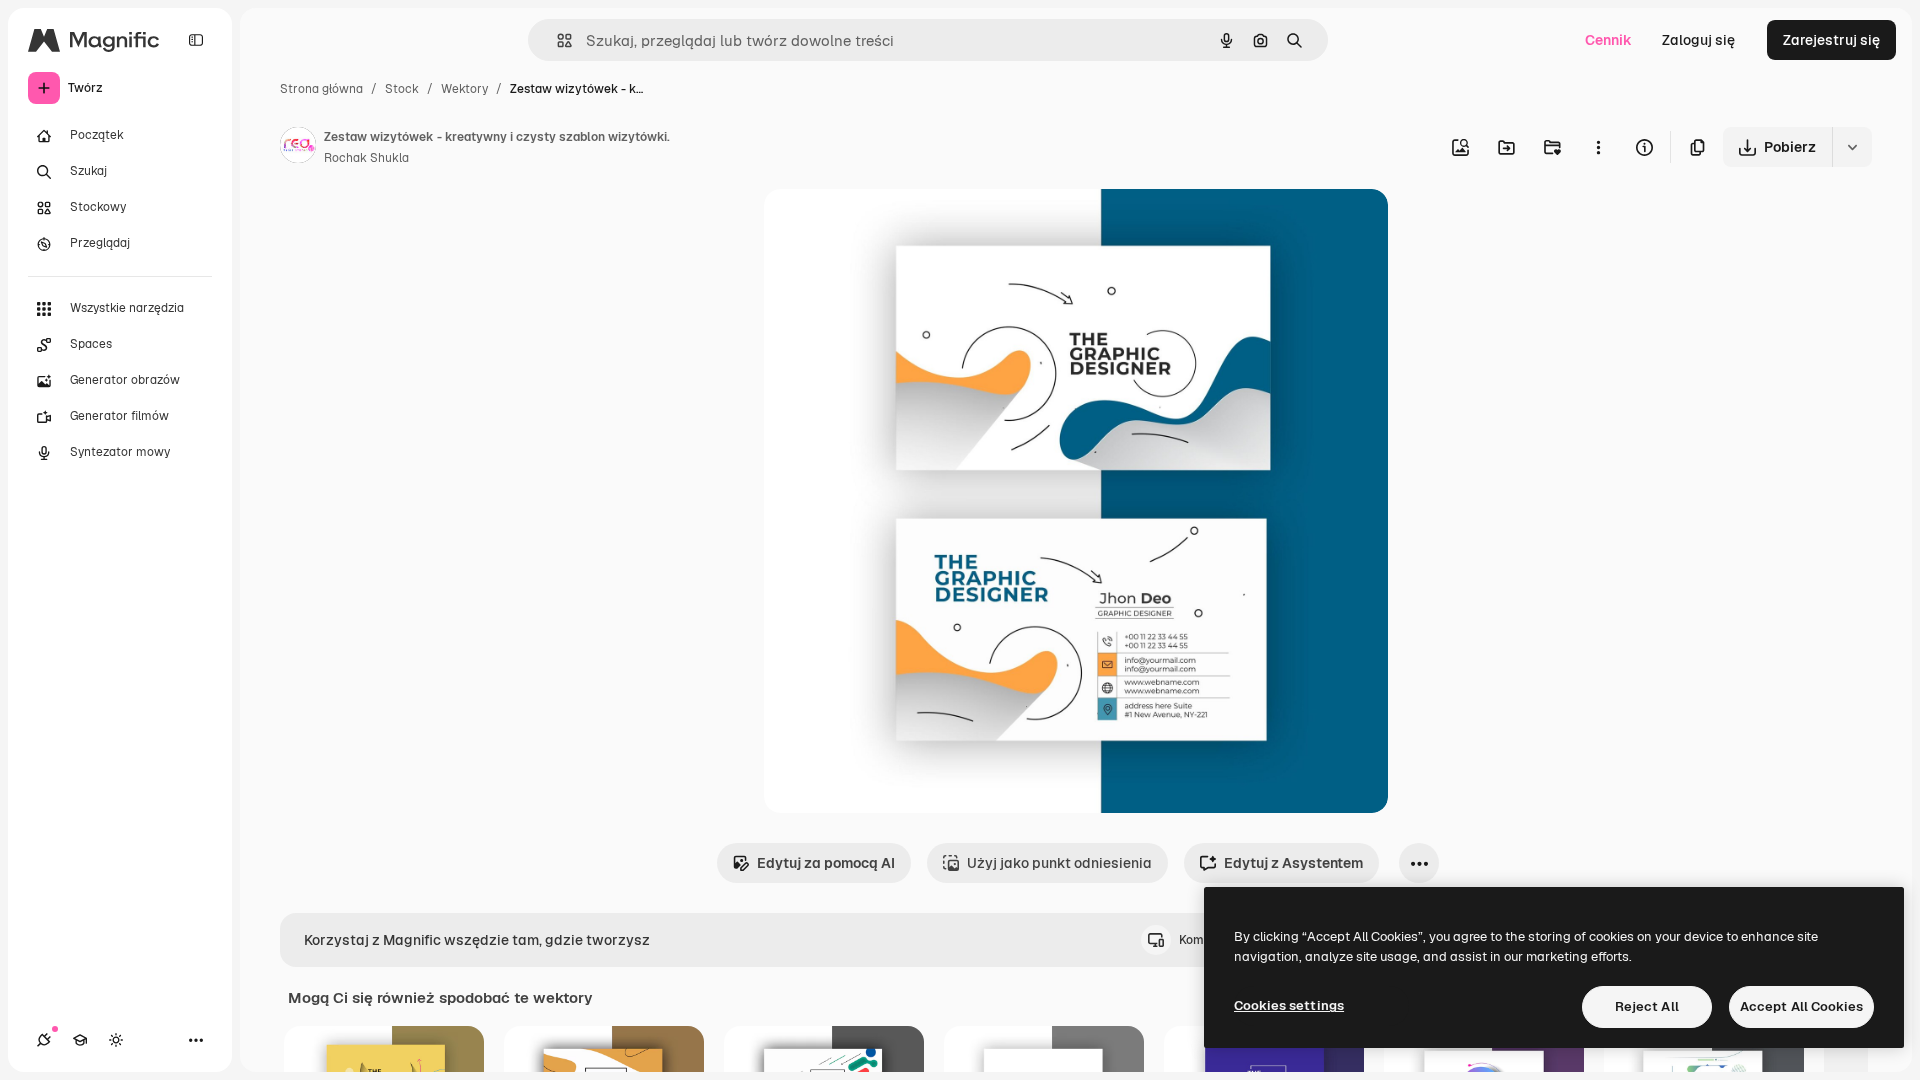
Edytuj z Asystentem (1293, 863)
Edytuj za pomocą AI (826, 863)
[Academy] (80, 1040)
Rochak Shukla (366, 158)
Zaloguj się (1698, 40)
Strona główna (321, 89)
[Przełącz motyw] (116, 1040)
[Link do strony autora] (298, 148)
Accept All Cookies (1801, 1006)
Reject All (1647, 1006)
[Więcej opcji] (1598, 147)
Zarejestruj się (1831, 40)
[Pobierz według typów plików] (1852, 147)
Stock (402, 89)
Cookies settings (1289, 1005)
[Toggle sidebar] (196, 40)
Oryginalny (902, 227)
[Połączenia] (44, 1040)
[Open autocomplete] (556, 40)
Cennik (1608, 40)
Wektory (464, 89)
